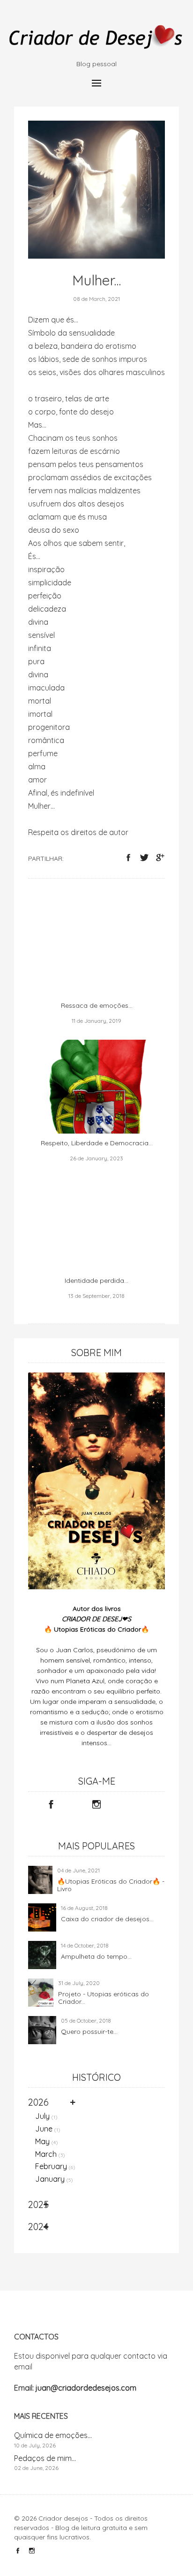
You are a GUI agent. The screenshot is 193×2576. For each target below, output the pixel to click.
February (55, 2166)
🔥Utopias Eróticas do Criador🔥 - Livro (111, 1885)
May (47, 2141)
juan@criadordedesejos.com (86, 2388)
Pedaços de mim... (45, 2458)
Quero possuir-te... (89, 2032)
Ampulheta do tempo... (96, 1956)
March (50, 2154)
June (48, 2129)
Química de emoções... (53, 2435)
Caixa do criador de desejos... (107, 1919)
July (46, 2116)
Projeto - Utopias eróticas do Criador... (104, 1998)
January (54, 2179)
